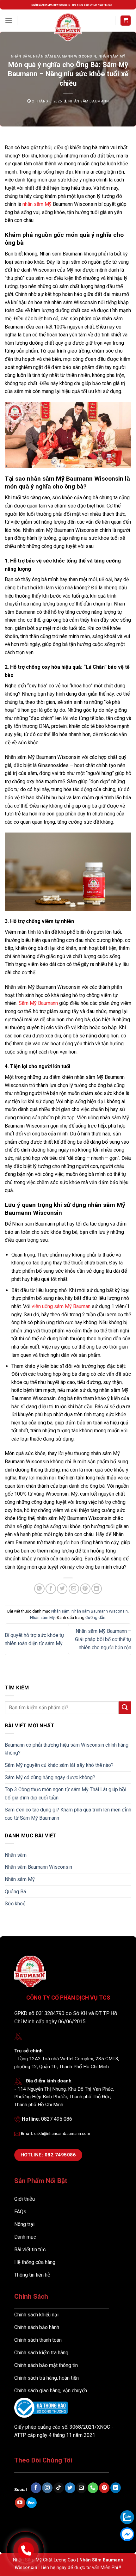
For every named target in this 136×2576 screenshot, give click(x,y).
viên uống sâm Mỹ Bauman (61, 1306)
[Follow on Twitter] (70, 2488)
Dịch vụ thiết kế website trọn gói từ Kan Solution (67, 2516)
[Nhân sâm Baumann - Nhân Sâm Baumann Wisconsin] (68, 27)
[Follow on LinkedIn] (116, 2488)
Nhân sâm (21, 56)
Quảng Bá (15, 1892)
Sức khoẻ (15, 1904)
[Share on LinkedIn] (97, 1589)
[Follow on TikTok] (59, 2488)
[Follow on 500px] (31, 2503)
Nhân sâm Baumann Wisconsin (65, 56)
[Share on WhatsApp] (39, 1589)
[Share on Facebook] (51, 1589)
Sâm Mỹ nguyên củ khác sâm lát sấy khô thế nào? (59, 1765)
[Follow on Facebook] (36, 2488)
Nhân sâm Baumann (89, 101)
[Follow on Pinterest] (104, 2488)
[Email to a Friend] (74, 1589)
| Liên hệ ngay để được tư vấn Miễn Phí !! (79, 2568)
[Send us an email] (81, 2488)
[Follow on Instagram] (47, 2488)
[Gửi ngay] (125, 1708)
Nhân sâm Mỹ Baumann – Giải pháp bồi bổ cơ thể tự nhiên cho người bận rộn (103, 1639)
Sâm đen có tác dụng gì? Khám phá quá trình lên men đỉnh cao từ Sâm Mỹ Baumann (68, 1814)
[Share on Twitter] (62, 1589)
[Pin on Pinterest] (85, 1589)
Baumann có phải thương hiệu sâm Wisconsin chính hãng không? (67, 1749)
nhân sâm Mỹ (37, 204)
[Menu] (9, 20)
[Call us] (93, 2488)
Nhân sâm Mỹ (112, 56)
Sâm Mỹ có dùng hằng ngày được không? (50, 1777)
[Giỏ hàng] (126, 21)
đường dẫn (95, 1617)
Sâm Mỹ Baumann (38, 1003)
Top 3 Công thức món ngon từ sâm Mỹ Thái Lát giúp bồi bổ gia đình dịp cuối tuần (65, 1794)
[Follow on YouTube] (20, 2503)
